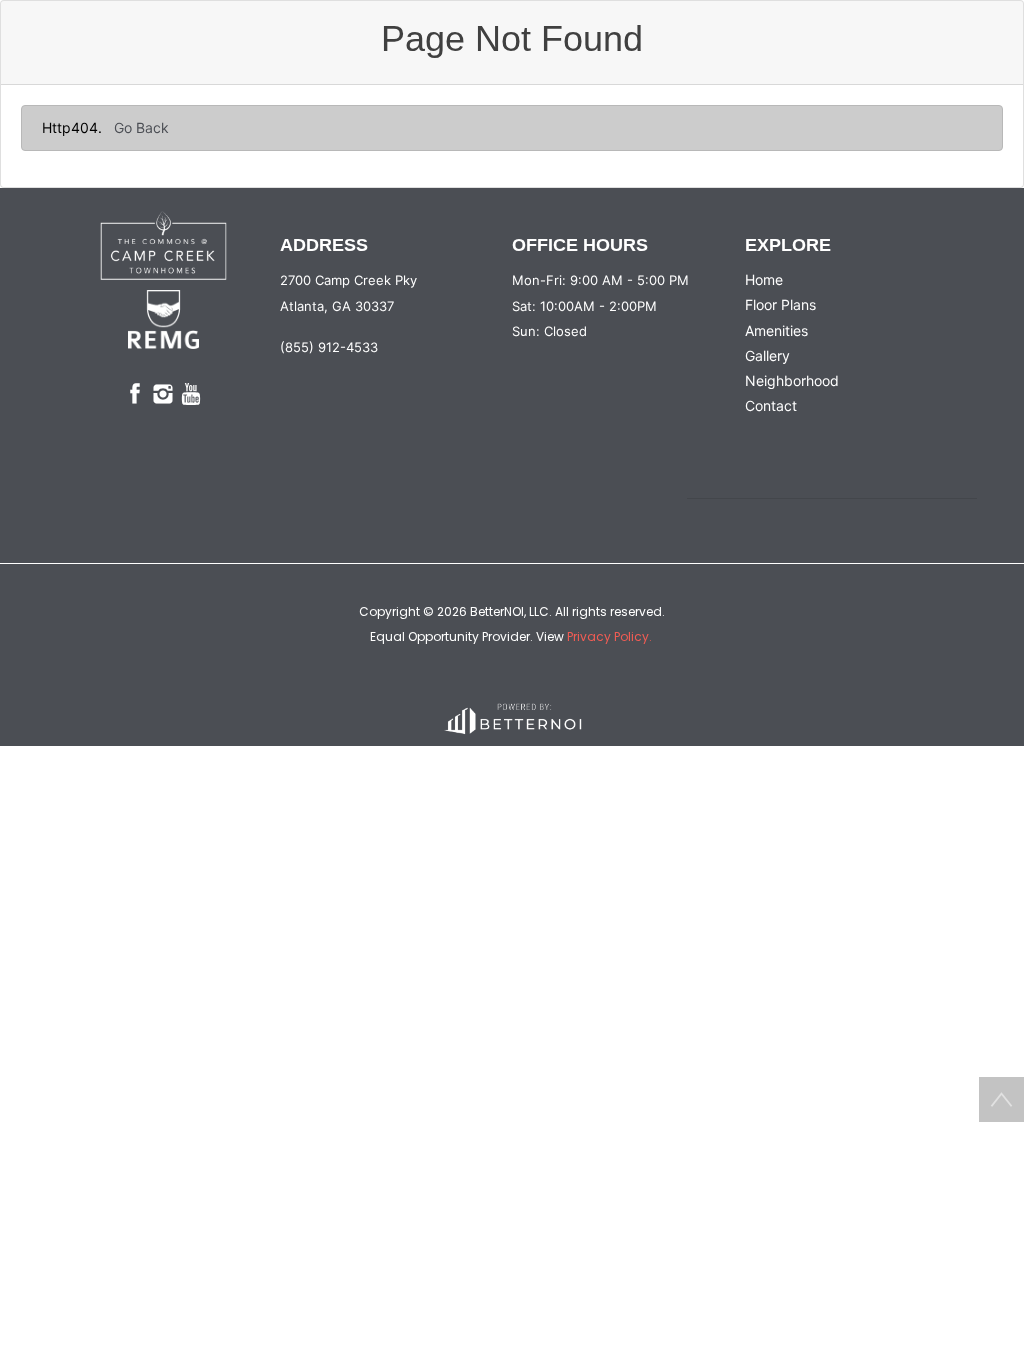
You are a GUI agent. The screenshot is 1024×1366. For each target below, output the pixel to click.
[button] (163, 245)
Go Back (141, 127)
